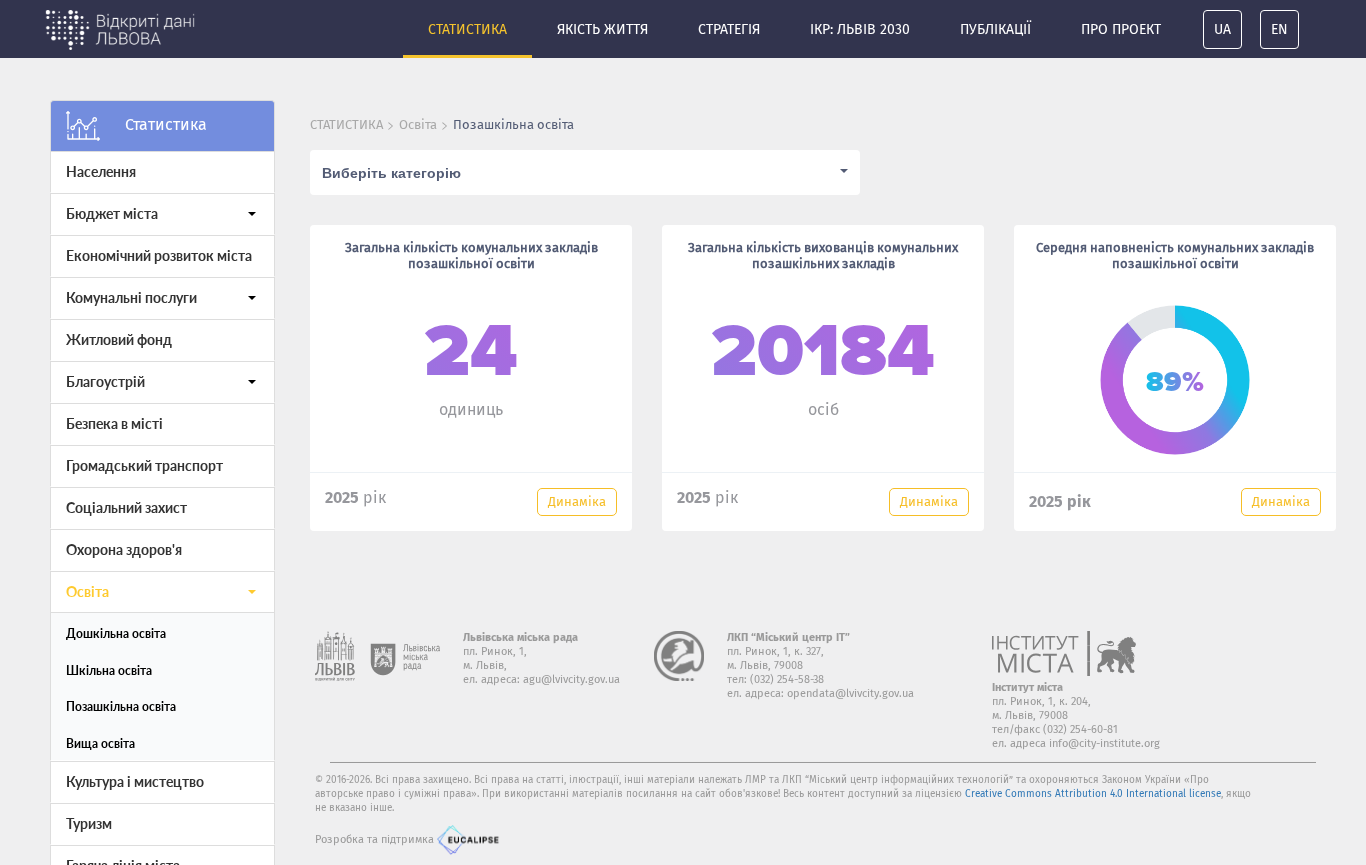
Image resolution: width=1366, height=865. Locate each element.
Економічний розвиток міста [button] (159, 255)
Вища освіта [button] (100, 743)
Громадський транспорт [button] (144, 465)
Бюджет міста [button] (112, 213)
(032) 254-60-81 (1080, 729)
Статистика (467, 29)
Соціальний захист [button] (126, 507)
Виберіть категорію (391, 172)
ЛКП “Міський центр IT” (788, 637)
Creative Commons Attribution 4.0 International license (1093, 794)
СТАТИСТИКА (346, 124)
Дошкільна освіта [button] (116, 633)
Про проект (1121, 29)
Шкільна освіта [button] (109, 670)
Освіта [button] (87, 591)
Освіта (418, 124)
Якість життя (602, 29)
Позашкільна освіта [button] (121, 706)
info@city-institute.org (1104, 743)
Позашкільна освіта (513, 124)
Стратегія (729, 29)
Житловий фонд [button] (119, 339)
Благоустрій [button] (105, 381)
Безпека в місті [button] (114, 423)
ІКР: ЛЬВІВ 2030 (860, 29)
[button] (252, 214)
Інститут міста (1027, 687)
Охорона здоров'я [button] (124, 549)
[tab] (162, 172)
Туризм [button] (89, 823)
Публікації (995, 29)
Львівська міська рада (520, 637)
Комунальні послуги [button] (131, 297)
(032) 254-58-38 (787, 679)
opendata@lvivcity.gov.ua (850, 693)
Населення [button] (101, 171)
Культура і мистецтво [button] (135, 781)
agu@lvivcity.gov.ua (571, 679)
